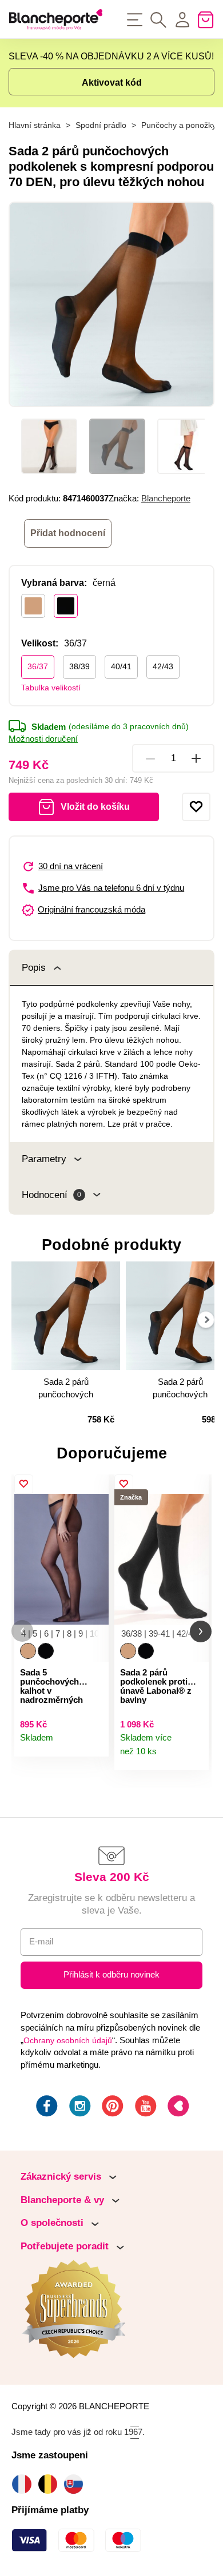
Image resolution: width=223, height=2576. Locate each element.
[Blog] (177, 2108)
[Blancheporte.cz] (56, 19)
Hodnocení (51, 1195)
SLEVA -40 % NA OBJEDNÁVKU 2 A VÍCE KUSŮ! (111, 56)
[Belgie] (51, 2484)
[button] (22, 1631)
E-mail (41, 1942)
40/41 (121, 666)
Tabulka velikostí (51, 688)
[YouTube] (145, 2108)
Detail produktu (95, 1743)
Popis (34, 968)
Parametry (44, 1159)
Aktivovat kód (112, 83)
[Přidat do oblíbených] (196, 807)
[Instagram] (79, 2108)
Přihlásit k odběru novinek (111, 1975)
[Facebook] (46, 2108)
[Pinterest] (111, 2108)
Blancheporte (166, 499)
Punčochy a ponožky (179, 125)
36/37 (38, 666)
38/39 (79, 666)
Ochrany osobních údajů (68, 2040)
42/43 (163, 666)
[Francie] (24, 2484)
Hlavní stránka (35, 125)
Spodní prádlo (101, 125)
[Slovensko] (76, 2484)
